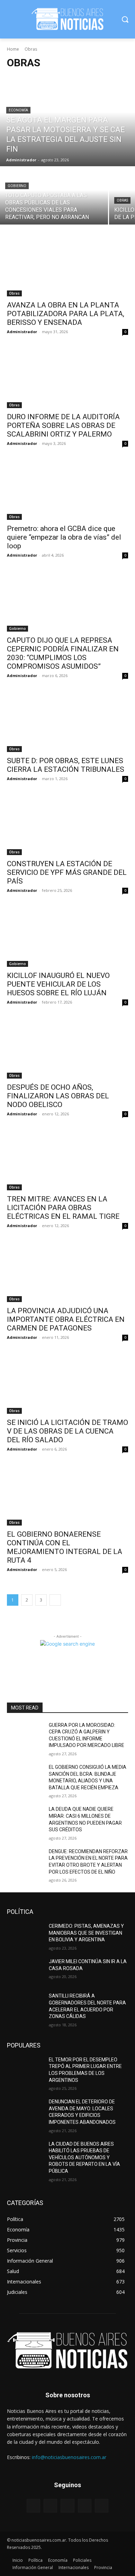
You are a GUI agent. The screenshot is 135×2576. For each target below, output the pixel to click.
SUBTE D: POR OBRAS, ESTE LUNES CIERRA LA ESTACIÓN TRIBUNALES (66, 765)
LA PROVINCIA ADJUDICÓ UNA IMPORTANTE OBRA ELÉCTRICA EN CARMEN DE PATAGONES (66, 1319)
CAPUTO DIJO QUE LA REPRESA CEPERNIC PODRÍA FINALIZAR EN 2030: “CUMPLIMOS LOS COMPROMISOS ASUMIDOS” (63, 653)
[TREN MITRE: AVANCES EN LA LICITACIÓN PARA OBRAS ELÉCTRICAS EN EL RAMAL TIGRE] (67, 1160)
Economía (18, 110)
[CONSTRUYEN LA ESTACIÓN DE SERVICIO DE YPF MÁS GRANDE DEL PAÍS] (67, 825)
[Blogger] (33, 2506)
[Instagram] (85, 2506)
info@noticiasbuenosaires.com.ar (69, 2457)
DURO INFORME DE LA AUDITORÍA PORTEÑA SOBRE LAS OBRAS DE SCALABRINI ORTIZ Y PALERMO (63, 425)
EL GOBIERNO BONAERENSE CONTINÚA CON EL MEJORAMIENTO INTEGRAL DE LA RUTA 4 (65, 1547)
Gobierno (17, 186)
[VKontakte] (102, 2506)
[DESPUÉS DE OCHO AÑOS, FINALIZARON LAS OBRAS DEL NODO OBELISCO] (67, 1048)
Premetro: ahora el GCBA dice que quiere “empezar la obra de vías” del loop (64, 537)
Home (13, 49)
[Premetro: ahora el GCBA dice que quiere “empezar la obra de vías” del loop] (67, 489)
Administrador (22, 332)
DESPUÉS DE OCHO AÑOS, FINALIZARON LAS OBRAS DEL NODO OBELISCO (58, 1096)
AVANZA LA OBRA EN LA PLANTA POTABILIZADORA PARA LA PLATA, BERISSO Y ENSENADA (66, 314)
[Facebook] (50, 2506)
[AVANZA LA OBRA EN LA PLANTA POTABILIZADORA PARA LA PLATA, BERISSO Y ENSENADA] (67, 266)
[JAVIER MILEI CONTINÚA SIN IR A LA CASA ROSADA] (25, 1971)
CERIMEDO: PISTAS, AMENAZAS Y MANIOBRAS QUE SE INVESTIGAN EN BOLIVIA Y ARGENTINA (86, 1933)
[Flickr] (67, 2506)
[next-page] (55, 1600)
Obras (122, 200)
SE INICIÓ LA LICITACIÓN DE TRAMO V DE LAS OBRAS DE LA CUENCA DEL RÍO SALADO (67, 1431)
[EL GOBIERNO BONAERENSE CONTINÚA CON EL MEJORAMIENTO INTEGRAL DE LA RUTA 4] (67, 1495)
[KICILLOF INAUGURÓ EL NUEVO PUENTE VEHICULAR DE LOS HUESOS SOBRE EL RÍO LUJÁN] (67, 936)
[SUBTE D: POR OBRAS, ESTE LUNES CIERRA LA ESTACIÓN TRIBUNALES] (67, 722)
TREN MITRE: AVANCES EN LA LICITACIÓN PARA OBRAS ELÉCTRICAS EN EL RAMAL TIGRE (63, 1208)
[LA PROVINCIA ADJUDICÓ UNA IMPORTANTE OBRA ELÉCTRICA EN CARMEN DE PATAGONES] (67, 1272)
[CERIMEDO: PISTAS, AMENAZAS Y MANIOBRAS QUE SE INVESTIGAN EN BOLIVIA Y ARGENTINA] (25, 1936)
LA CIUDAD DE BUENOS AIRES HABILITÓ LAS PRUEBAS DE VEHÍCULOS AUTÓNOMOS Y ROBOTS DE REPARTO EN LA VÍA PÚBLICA (84, 2157)
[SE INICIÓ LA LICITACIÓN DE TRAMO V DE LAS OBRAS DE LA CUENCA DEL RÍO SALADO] (67, 1383)
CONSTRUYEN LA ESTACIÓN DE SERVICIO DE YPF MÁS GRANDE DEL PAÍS (67, 872)
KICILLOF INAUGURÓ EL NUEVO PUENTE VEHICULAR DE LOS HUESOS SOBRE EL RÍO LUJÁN (58, 984)
